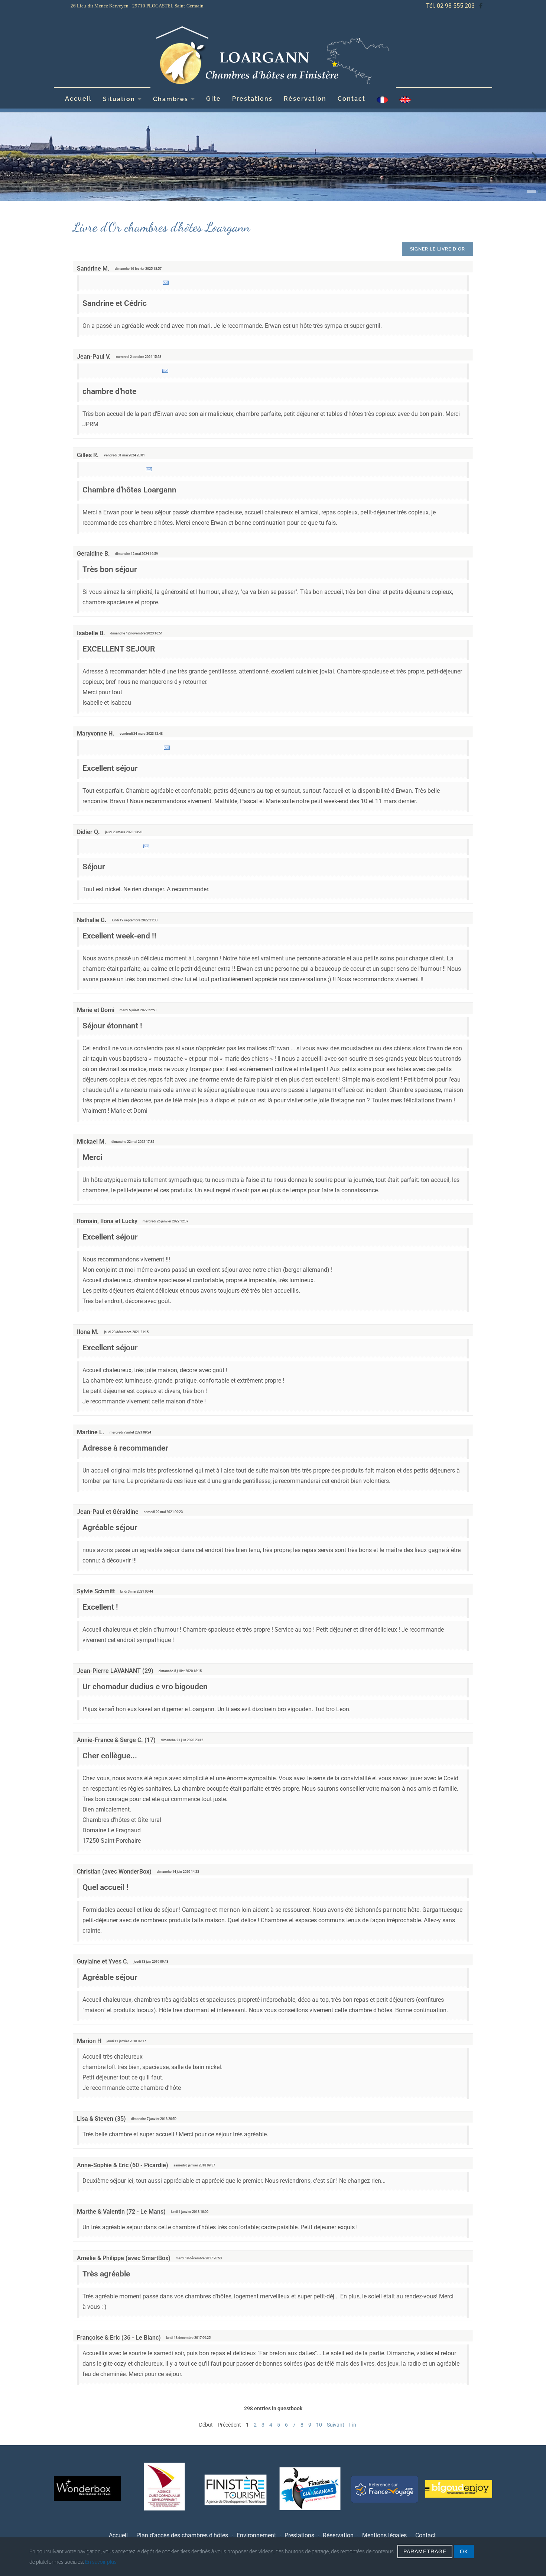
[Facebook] (481, 6)
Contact (352, 99)
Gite (214, 99)
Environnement (256, 2535)
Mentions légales (384, 2535)
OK (464, 2551)
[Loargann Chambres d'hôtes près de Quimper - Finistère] (273, 56)
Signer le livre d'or (438, 249)
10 (319, 2425)
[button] (528, 191)
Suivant (336, 2425)
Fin (353, 2425)
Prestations (252, 99)
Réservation (305, 99)
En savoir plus (101, 2562)
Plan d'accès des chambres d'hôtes (182, 2535)
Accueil (78, 99)
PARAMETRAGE (425, 2551)
